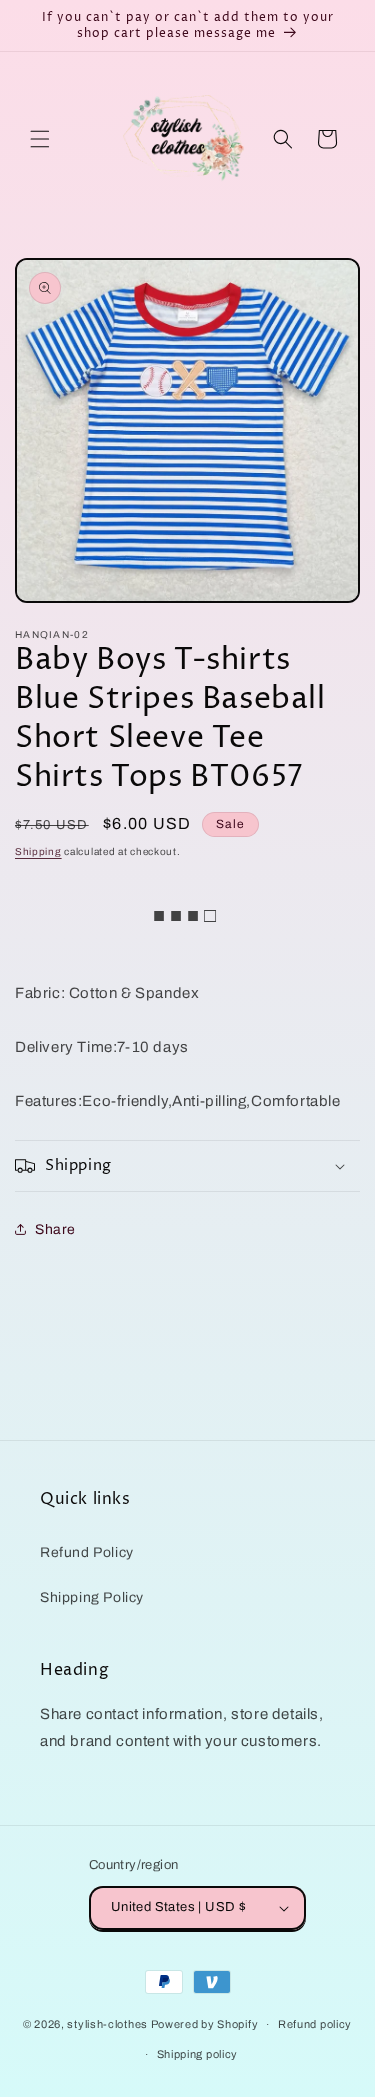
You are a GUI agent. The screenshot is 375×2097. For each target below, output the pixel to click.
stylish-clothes (107, 2024)
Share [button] (55, 1229)
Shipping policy (198, 2054)
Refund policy (315, 2024)
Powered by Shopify (205, 2024)
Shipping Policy (92, 1597)
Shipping (38, 851)
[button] (40, 139)
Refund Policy (87, 1552)
